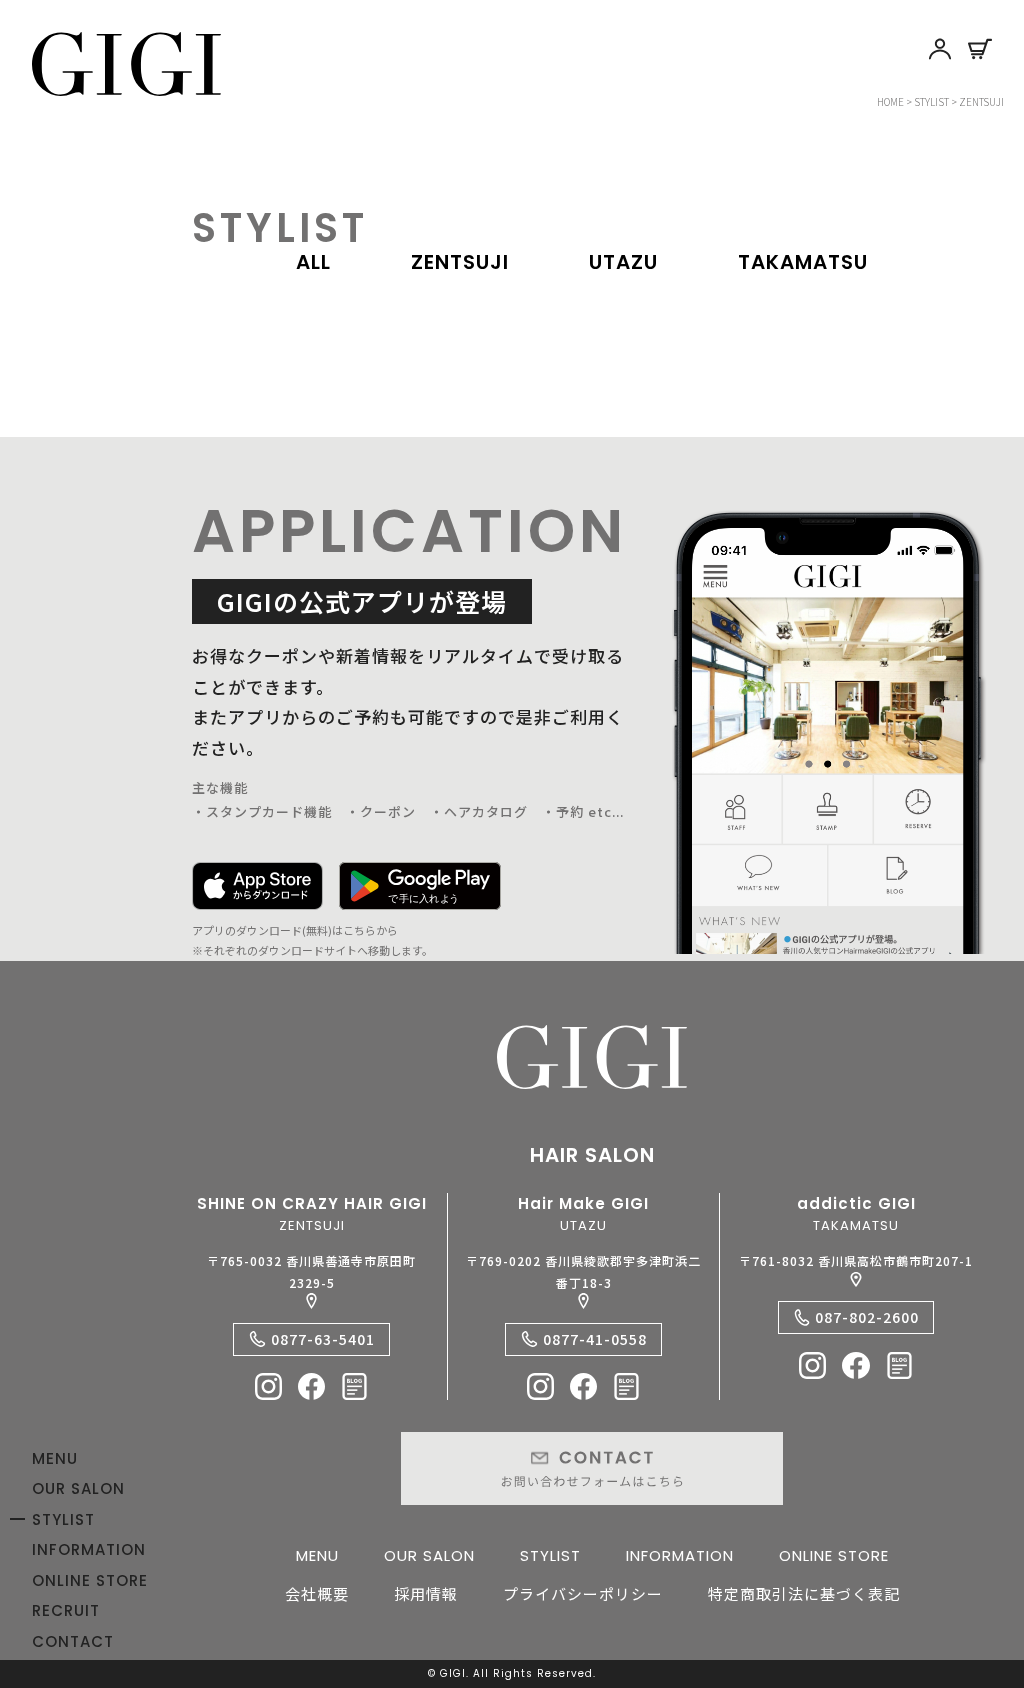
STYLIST (63, 1519)
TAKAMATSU (803, 262)
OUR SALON (78, 1488)
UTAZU (623, 262)
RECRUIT (66, 1610)
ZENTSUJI (460, 262)
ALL (313, 262)
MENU (55, 1458)
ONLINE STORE (90, 1580)
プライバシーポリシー (583, 1593)
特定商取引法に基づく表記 (804, 1593)
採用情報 (426, 1593)
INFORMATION (89, 1549)
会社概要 (317, 1593)
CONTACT (73, 1641)
